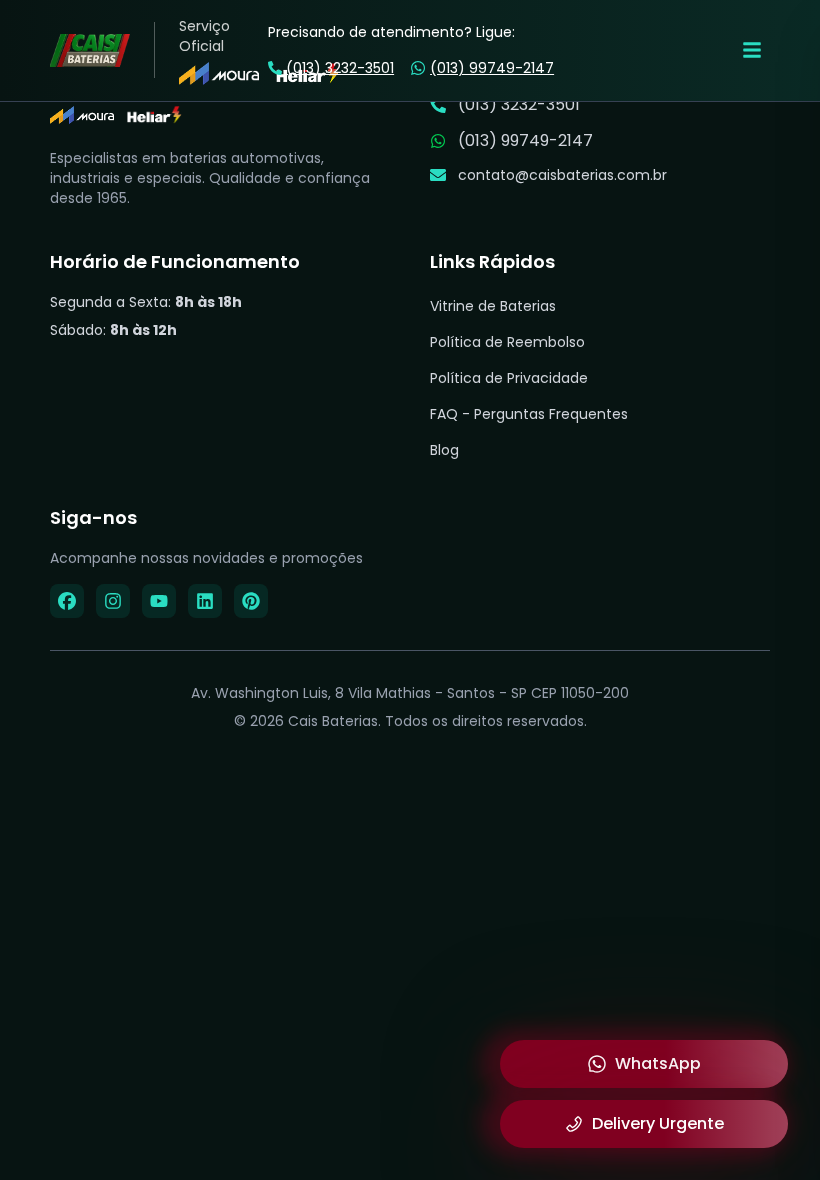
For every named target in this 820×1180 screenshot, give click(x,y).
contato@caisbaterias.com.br (562, 175)
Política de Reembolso (507, 342)
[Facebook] (67, 601)
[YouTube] (159, 601)
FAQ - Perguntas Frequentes (529, 414)
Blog (444, 450)
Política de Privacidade (509, 378)
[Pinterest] (251, 601)
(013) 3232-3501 (340, 68)
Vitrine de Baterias (493, 306)
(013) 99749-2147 (492, 68)
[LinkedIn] (205, 601)
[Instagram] (113, 601)
